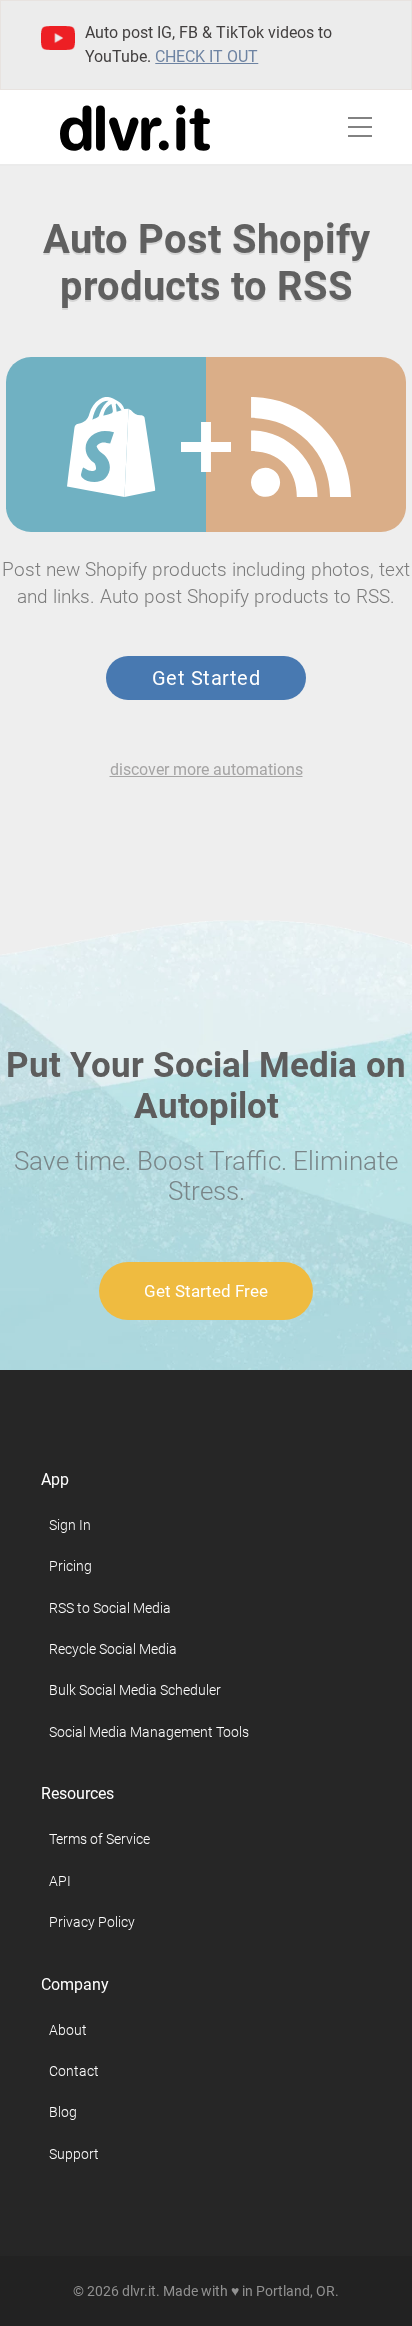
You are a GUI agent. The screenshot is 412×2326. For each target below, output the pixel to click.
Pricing (70, 1566)
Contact (74, 2071)
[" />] (111, 447)
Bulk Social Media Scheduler (135, 1690)
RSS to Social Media (110, 1608)
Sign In (70, 1525)
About (68, 2030)
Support (74, 2154)
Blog (63, 2112)
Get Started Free (206, 1291)
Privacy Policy (92, 1922)
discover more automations (206, 769)
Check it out (206, 56)
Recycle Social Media (113, 1649)
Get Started (206, 678)
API (60, 1881)
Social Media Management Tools (149, 1732)
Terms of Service (99, 1839)
